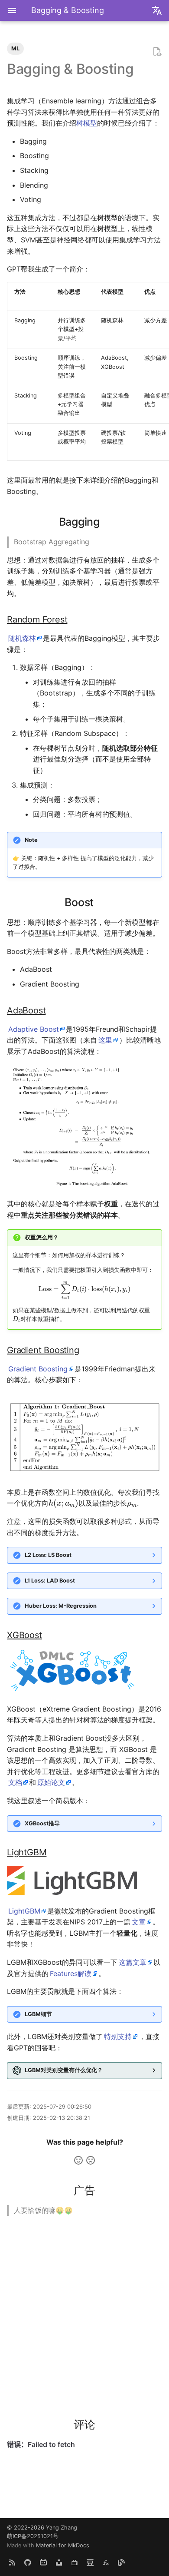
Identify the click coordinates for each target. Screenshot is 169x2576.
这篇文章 (133, 1962)
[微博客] (121, 2562)
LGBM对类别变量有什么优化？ (64, 2070)
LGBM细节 (38, 2014)
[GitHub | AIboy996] (28, 2562)
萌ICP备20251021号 (33, 2536)
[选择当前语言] (157, 10)
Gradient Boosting (38, 1369)
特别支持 (118, 2036)
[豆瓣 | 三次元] (90, 2562)
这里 (105, 1040)
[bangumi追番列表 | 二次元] (75, 2562)
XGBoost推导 (42, 1823)
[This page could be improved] (91, 2160)
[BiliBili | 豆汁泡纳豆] (43, 2562)
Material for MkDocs (63, 2545)
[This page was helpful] (78, 2160)
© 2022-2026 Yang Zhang (42, 2528)
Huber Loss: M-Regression (61, 1606)
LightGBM (24, 1911)
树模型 (87, 123)
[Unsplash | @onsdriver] (59, 2562)
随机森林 (22, 638)
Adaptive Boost (34, 1029)
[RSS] (12, 2562)
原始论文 (51, 1782)
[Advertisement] (84, 2311)
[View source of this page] (157, 52)
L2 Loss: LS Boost (48, 1555)
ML (15, 48)
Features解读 (71, 1973)
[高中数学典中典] (106, 2562)
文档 (15, 1782)
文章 (139, 1922)
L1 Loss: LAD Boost (50, 1581)
